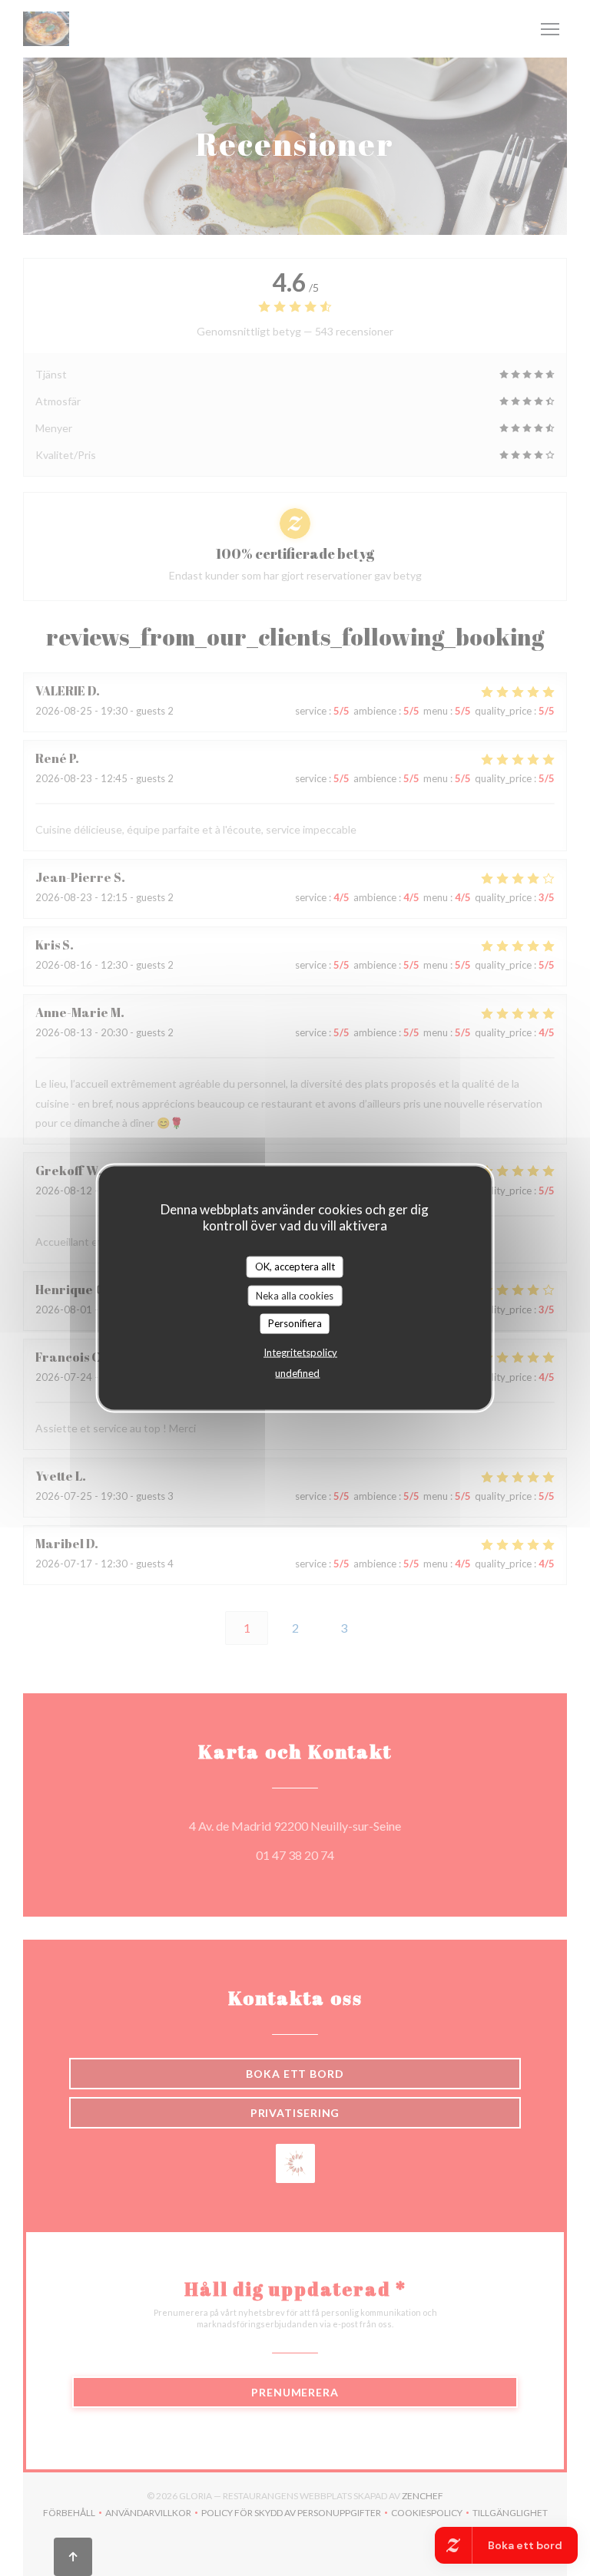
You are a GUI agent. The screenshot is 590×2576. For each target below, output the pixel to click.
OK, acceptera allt (295, 1267)
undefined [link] (297, 1372)
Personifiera (295, 1323)
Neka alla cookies (295, 1295)
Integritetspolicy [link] (300, 1352)
